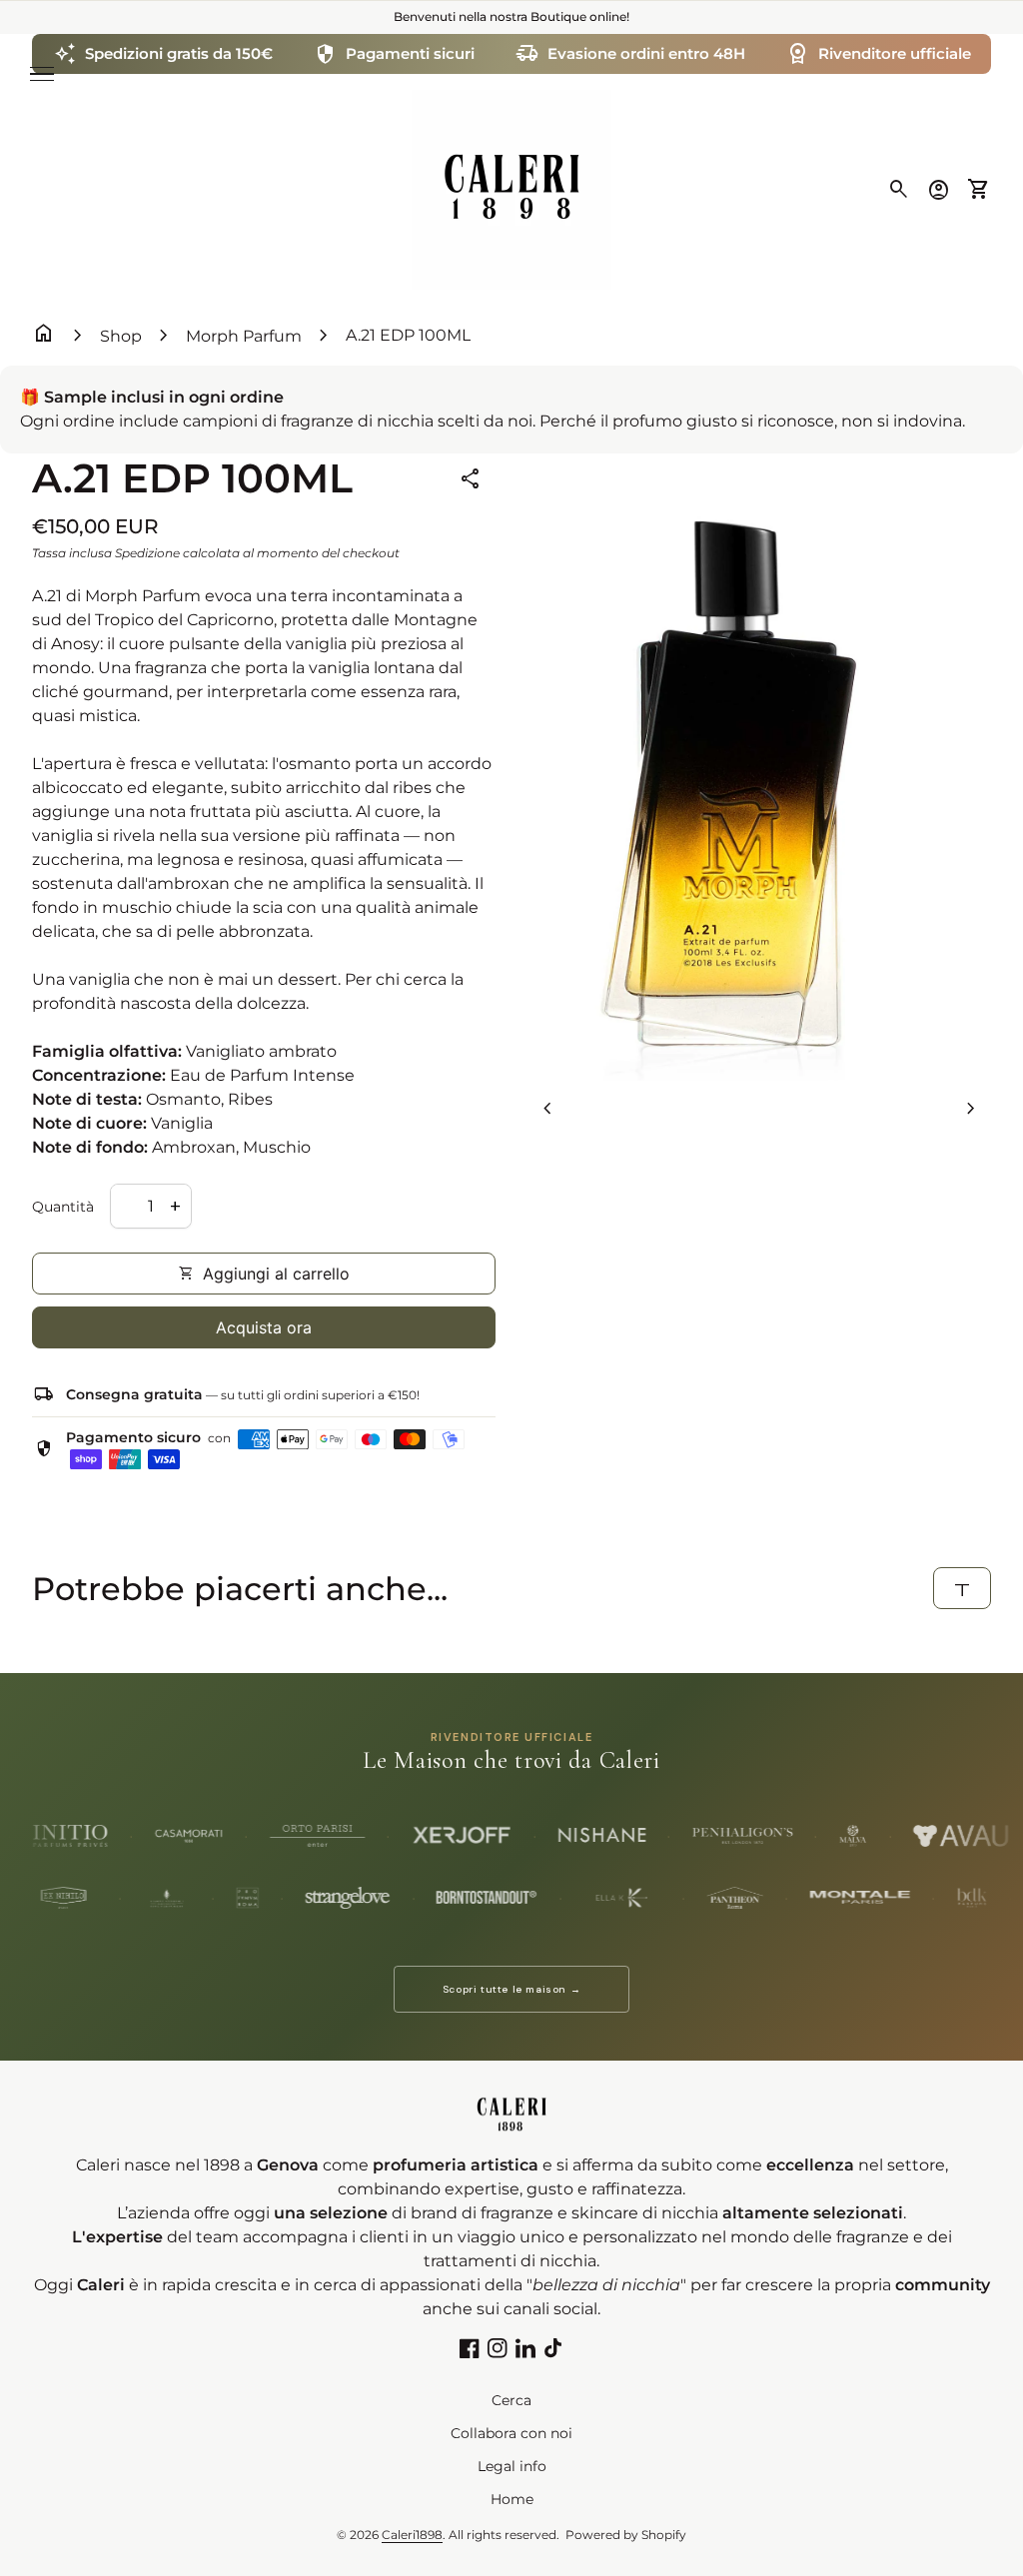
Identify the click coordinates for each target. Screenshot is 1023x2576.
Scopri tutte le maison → (511, 1989)
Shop (121, 336)
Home (512, 2499)
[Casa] (511, 188)
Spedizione (147, 553)
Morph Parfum (244, 336)
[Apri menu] (42, 74)
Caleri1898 (412, 2535)
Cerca (511, 2400)
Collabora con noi (511, 2433)
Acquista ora (264, 1327)
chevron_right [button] (971, 1109)
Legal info (512, 2466)
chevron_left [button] (547, 1109)
